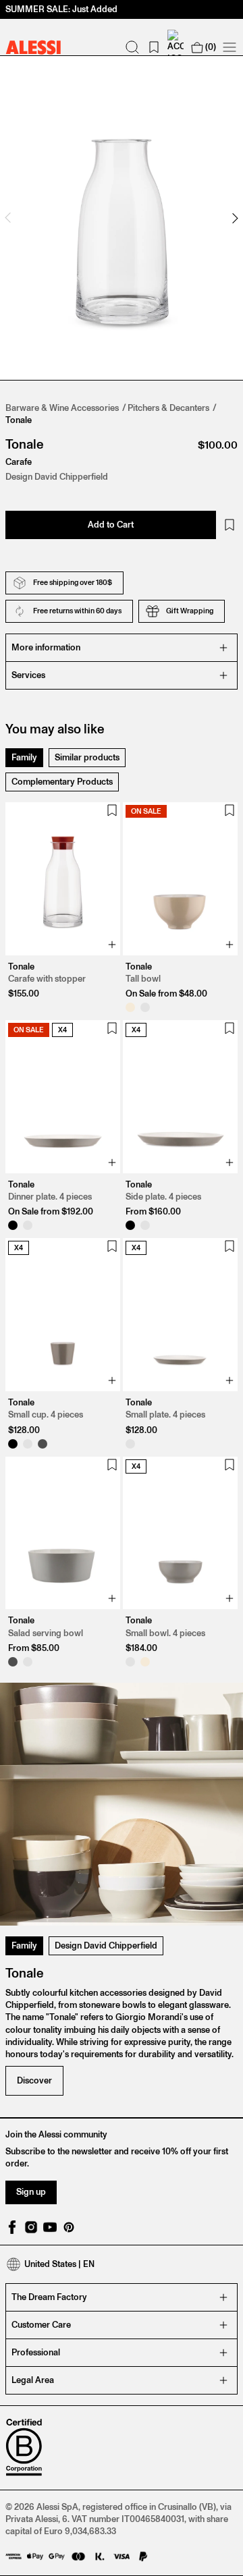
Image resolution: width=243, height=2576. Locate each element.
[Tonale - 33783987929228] (130, 1444)
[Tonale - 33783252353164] (130, 1007)
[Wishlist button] (230, 525)
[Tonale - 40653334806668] (13, 1662)
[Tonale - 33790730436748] (28, 1444)
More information (46, 647)
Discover (34, 2080)
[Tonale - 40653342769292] (145, 1662)
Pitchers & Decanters (168, 408)
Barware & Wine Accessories (62, 408)
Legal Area (33, 2380)
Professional (36, 2352)
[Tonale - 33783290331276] (28, 1225)
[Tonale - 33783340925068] (145, 1225)
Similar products (87, 757)
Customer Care (41, 2325)
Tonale (19, 420)
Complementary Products (62, 782)
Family (24, 757)
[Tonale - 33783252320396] (145, 1007)
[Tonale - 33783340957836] (130, 1225)
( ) (211, 47)
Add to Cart (111, 525)
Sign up (31, 2192)
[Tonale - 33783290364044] (13, 1225)
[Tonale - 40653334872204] (28, 1662)
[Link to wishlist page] (154, 47)
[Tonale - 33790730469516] (43, 1444)
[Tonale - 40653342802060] (130, 1662)
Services (28, 675)
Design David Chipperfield (106, 1945)
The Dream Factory (49, 2297)
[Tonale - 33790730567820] (13, 1444)
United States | (59, 2264)
